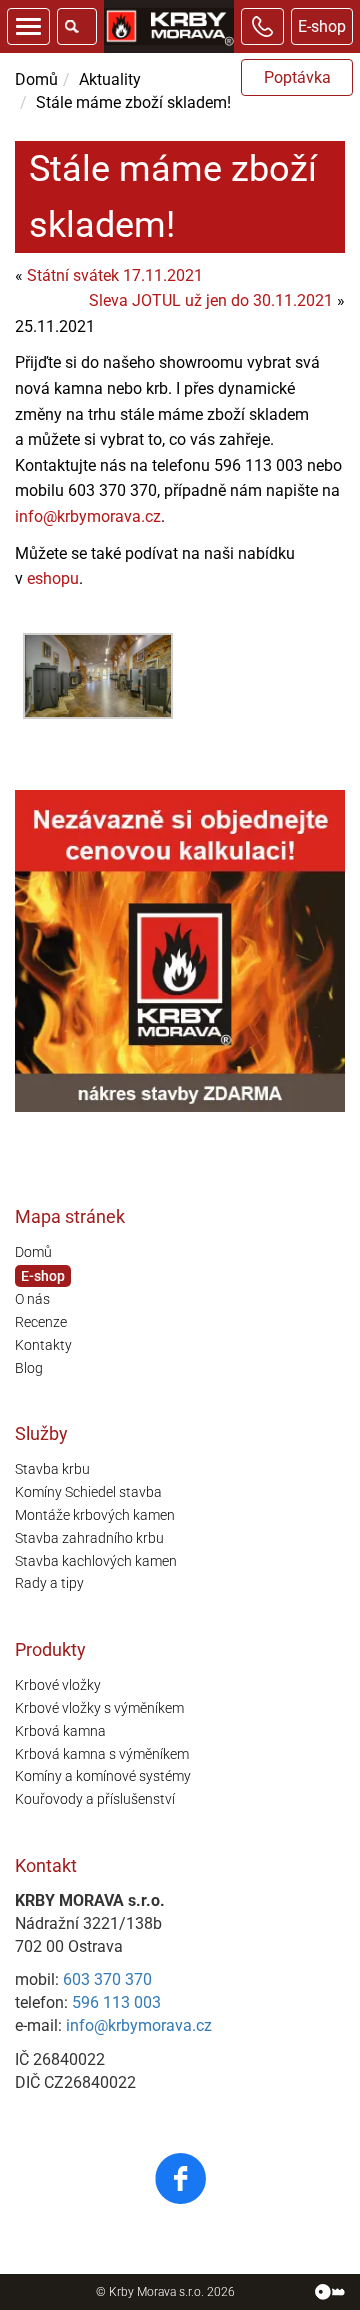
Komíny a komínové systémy (103, 1776)
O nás (32, 1299)
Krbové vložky (58, 1685)
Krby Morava (142, 2292)
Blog (29, 1368)
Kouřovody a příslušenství (95, 1799)
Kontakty (43, 1345)
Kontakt (46, 1865)
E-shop (322, 26)
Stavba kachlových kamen (96, 1561)
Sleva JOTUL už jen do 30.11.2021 (211, 300)
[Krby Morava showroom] (98, 676)
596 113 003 (116, 2002)
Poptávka (297, 77)
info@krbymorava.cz (88, 516)
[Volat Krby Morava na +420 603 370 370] (262, 26)
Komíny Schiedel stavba (88, 1492)
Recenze (41, 1322)
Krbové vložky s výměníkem (99, 1708)
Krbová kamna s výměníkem (102, 1754)
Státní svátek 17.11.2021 (115, 275)
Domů (36, 79)
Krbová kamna (60, 1731)
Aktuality (110, 79)
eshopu (53, 578)
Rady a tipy (49, 1583)
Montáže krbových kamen (95, 1515)
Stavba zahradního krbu (89, 1538)
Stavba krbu (52, 1469)
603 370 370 (107, 1979)
